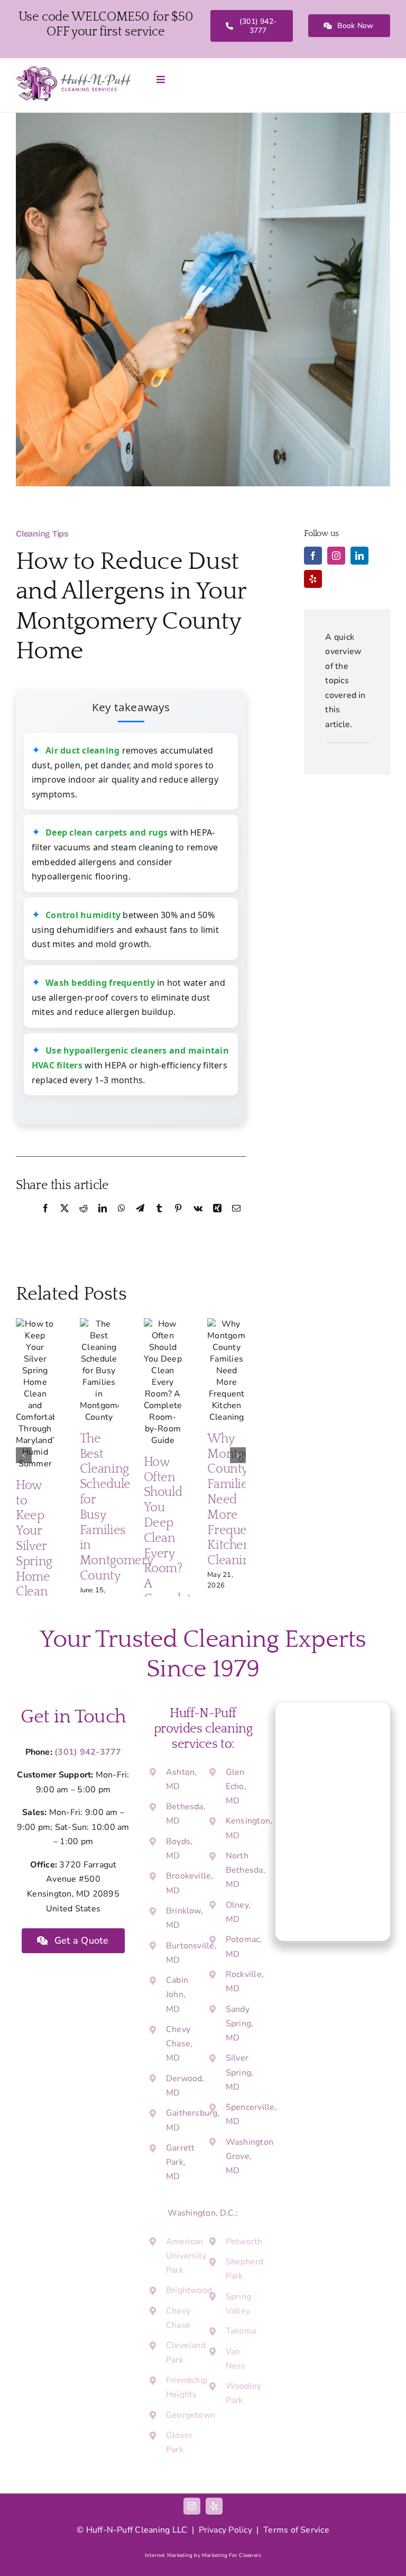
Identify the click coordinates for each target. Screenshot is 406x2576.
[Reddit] (84, 1220)
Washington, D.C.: (203, 2213)
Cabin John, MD (177, 1994)
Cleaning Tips (42, 534)
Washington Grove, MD (250, 2156)
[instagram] (336, 556)
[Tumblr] (159, 1220)
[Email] (236, 1220)
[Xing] (217, 1220)
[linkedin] (359, 556)
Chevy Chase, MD (179, 2044)
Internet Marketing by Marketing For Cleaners (203, 2555)
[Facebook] (45, 1220)
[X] (64, 1220)
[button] (24, 1455)
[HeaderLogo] (73, 70)
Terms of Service (296, 2530)
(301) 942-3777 (88, 1752)
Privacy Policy (225, 2530)
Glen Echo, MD (236, 1786)
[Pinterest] (178, 1220)
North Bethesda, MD (246, 1870)
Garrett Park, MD (181, 2162)
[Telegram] (140, 1220)
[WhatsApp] (122, 1220)
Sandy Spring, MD (240, 2024)
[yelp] (313, 579)
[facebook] (313, 556)
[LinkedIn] (103, 1220)
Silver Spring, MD (240, 2072)
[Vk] (198, 1220)
